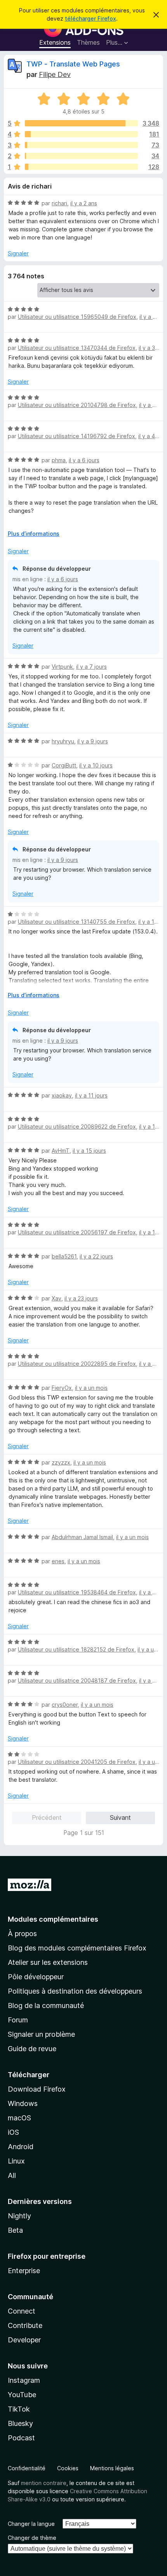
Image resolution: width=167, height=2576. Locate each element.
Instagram (24, 2380)
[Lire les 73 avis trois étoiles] (81, 145)
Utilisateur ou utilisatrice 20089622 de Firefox (77, 1126)
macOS (19, 2118)
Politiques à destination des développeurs (75, 1991)
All (12, 2175)
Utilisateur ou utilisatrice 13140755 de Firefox (77, 922)
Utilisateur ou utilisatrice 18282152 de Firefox (76, 1649)
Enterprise (24, 2271)
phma (59, 460)
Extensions (55, 42)
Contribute (25, 2325)
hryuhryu (63, 741)
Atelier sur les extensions (48, 1962)
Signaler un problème (41, 2034)
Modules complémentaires (53, 1919)
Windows (23, 2103)
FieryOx (62, 1388)
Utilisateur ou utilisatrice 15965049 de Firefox (77, 317)
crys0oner (65, 1705)
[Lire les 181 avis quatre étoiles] (81, 134)
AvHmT (61, 1151)
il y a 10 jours (96, 765)
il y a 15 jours (89, 1151)
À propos (22, 1934)
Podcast (21, 2438)
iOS (13, 2132)
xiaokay (62, 1095)
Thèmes (88, 42)
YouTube (22, 2395)
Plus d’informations (34, 534)
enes (58, 1561)
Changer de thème (32, 2538)
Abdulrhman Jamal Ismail (82, 1537)
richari (59, 203)
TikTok (19, 2409)
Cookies (68, 2468)
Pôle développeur (36, 1977)
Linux (16, 2161)
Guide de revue (32, 2049)
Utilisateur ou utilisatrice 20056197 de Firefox (77, 1232)
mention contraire (44, 2483)
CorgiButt (64, 765)
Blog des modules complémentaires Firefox (77, 1948)
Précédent (47, 1818)
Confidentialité (27, 2468)
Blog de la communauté (46, 2005)
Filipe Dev (55, 74)
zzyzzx (61, 1462)
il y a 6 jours (84, 460)
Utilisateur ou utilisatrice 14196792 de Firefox (77, 436)
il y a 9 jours (93, 741)
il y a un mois (91, 1388)
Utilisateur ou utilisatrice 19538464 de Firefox (77, 1592)
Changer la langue (31, 2524)
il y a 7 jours (91, 667)
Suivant (120, 1818)
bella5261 (64, 1256)
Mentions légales (112, 2468)
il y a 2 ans (84, 203)
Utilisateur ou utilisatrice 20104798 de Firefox (77, 405)
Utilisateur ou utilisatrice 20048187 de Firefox (77, 1680)
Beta (15, 2230)
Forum (18, 2020)
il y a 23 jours (81, 1298)
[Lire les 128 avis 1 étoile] (81, 167)
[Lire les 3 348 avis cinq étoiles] (81, 123)
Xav (57, 1298)
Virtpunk (62, 667)
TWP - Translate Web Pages (73, 64)
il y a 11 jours (91, 1095)
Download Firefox (37, 2089)
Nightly (19, 2216)
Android (21, 2147)
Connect (22, 2311)
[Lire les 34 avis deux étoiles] (81, 156)
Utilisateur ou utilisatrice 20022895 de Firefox (77, 1364)
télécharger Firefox (90, 18)
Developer (24, 2340)
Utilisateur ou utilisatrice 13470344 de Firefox (77, 348)
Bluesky (20, 2423)
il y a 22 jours (96, 1256)
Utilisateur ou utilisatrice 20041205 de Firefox (77, 1762)
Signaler (18, 253)
